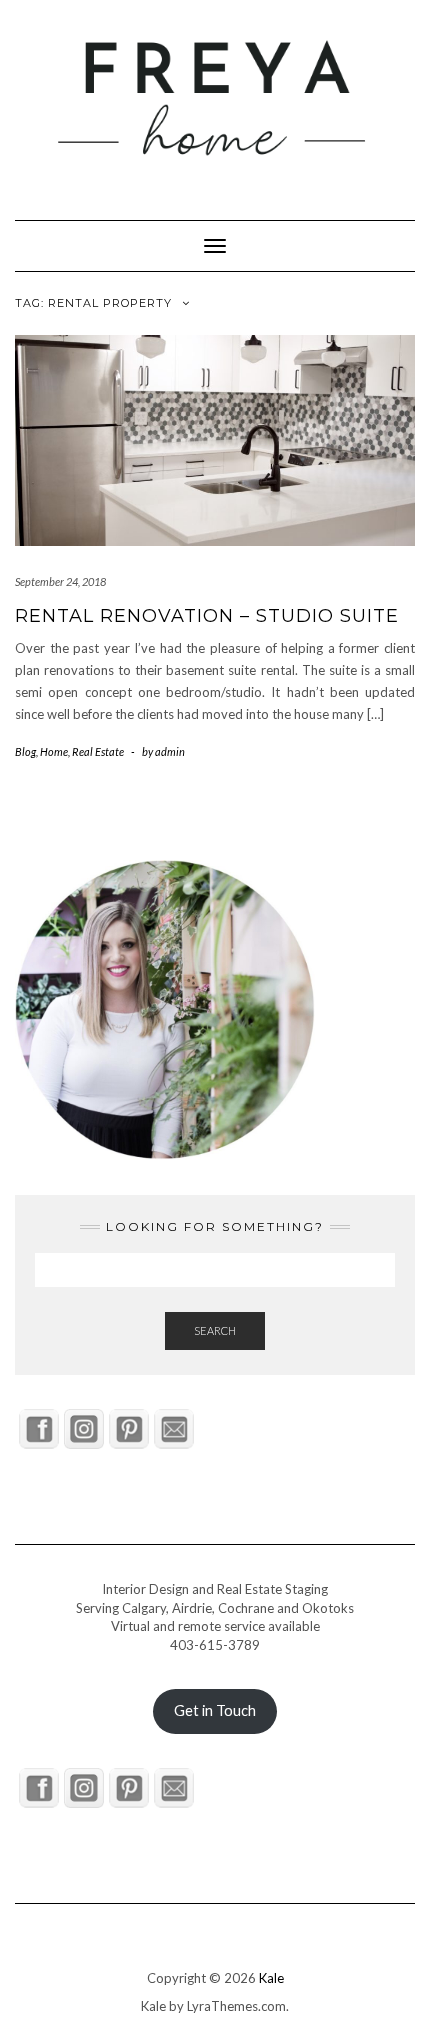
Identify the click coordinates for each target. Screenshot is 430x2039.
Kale (271, 1978)
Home (54, 751)
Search (215, 1330)
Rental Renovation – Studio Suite (207, 616)
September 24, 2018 (60, 581)
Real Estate (98, 751)
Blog (25, 751)
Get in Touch (215, 1710)
